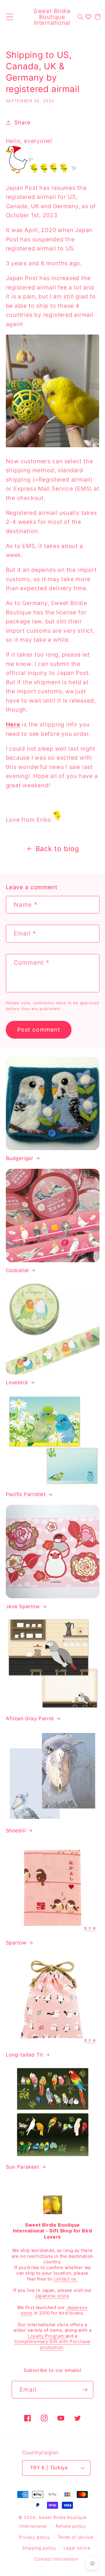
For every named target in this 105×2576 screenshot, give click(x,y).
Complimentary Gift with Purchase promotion (52, 2344)
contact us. (66, 2279)
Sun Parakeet (23, 2167)
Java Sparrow (23, 1606)
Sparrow (16, 1943)
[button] (9, 17)
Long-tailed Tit (24, 2055)
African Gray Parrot (30, 1718)
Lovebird (17, 1382)
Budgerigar (20, 1158)
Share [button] (22, 122)
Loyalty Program (47, 2336)
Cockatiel (17, 1270)
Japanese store (52, 2296)
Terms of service (76, 2537)
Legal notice (77, 2548)
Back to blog (57, 849)
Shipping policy (39, 2548)
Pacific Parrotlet (26, 1494)
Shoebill (16, 1831)
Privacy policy (34, 2537)
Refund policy (71, 2526)
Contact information (56, 2559)
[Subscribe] (85, 2390)
